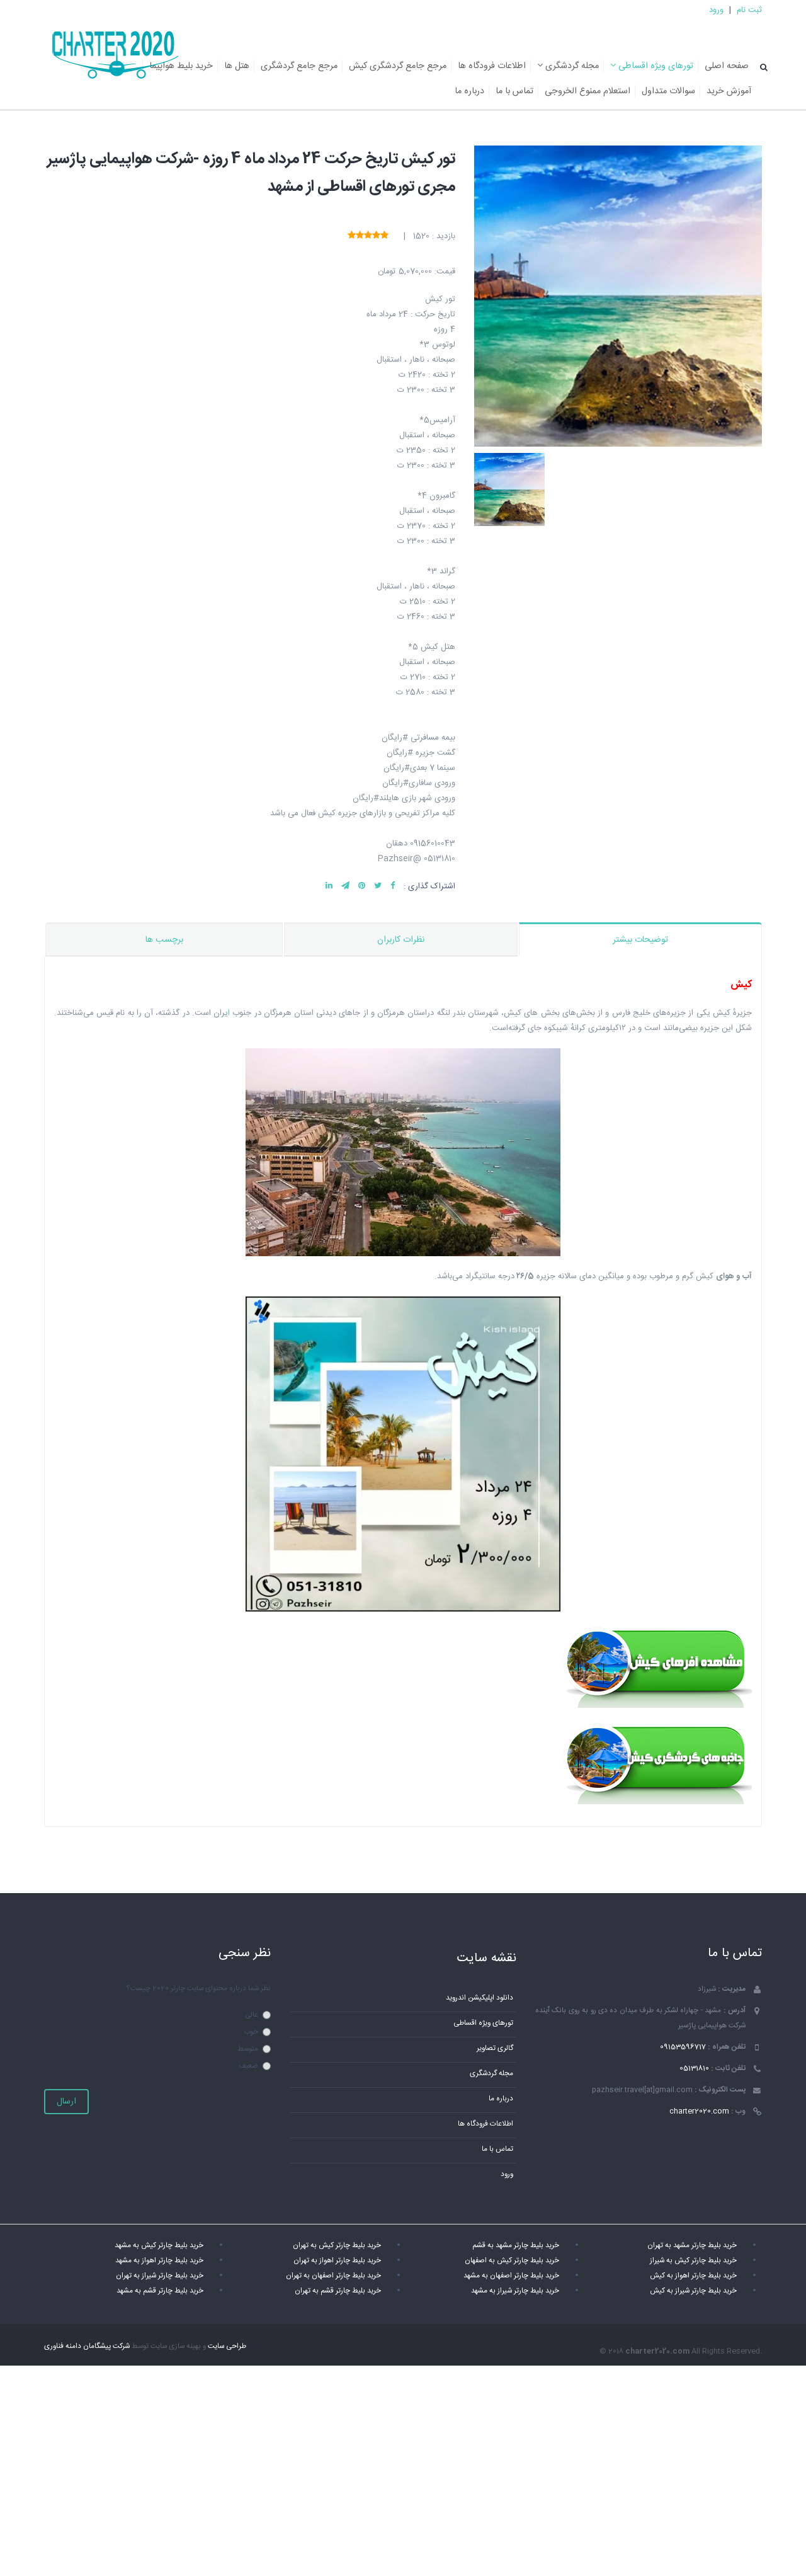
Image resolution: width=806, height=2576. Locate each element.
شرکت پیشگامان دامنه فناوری (87, 2346)
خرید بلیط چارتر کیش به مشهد (159, 2246)
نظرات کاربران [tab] (401, 940)
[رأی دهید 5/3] (368, 236)
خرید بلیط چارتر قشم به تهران (338, 2291)
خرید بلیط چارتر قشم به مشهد (160, 2291)
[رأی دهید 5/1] (384, 236)
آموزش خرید (729, 91)
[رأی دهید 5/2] (376, 236)
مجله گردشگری (571, 66)
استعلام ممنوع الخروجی (587, 91)
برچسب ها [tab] (164, 940)
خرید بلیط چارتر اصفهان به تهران (333, 2276)
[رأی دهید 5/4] (360, 236)
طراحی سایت (227, 2346)
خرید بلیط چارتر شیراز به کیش (693, 2291)
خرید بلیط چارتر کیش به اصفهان (512, 2261)
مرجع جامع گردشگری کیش (398, 66)
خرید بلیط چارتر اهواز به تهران (337, 2261)
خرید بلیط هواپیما (181, 66)
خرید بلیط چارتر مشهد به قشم (516, 2246)
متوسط (248, 2049)
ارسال (66, 2102)
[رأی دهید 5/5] (352, 236)
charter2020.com (699, 2111)
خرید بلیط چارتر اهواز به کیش (693, 2276)
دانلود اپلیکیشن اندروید (480, 1998)
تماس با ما (514, 91)
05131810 (694, 2069)
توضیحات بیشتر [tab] (640, 940)
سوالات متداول (668, 91)
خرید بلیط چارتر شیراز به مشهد (515, 2291)
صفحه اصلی (727, 66)
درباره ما (469, 91)
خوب (251, 2032)
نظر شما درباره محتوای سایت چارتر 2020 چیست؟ (198, 1989)
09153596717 (683, 2047)
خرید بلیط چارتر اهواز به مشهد (159, 2261)
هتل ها (237, 66)
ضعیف (248, 2066)
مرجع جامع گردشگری (299, 66)
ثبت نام (749, 10)
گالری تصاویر (495, 2048)
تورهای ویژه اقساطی (655, 66)
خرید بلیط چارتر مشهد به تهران (692, 2246)
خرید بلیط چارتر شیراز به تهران (160, 2276)
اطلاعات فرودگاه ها (492, 66)
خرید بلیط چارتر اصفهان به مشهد (511, 2276)
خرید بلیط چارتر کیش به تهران (337, 2246)
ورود (716, 10)
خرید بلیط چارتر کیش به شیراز (693, 2261)
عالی (252, 2015)
